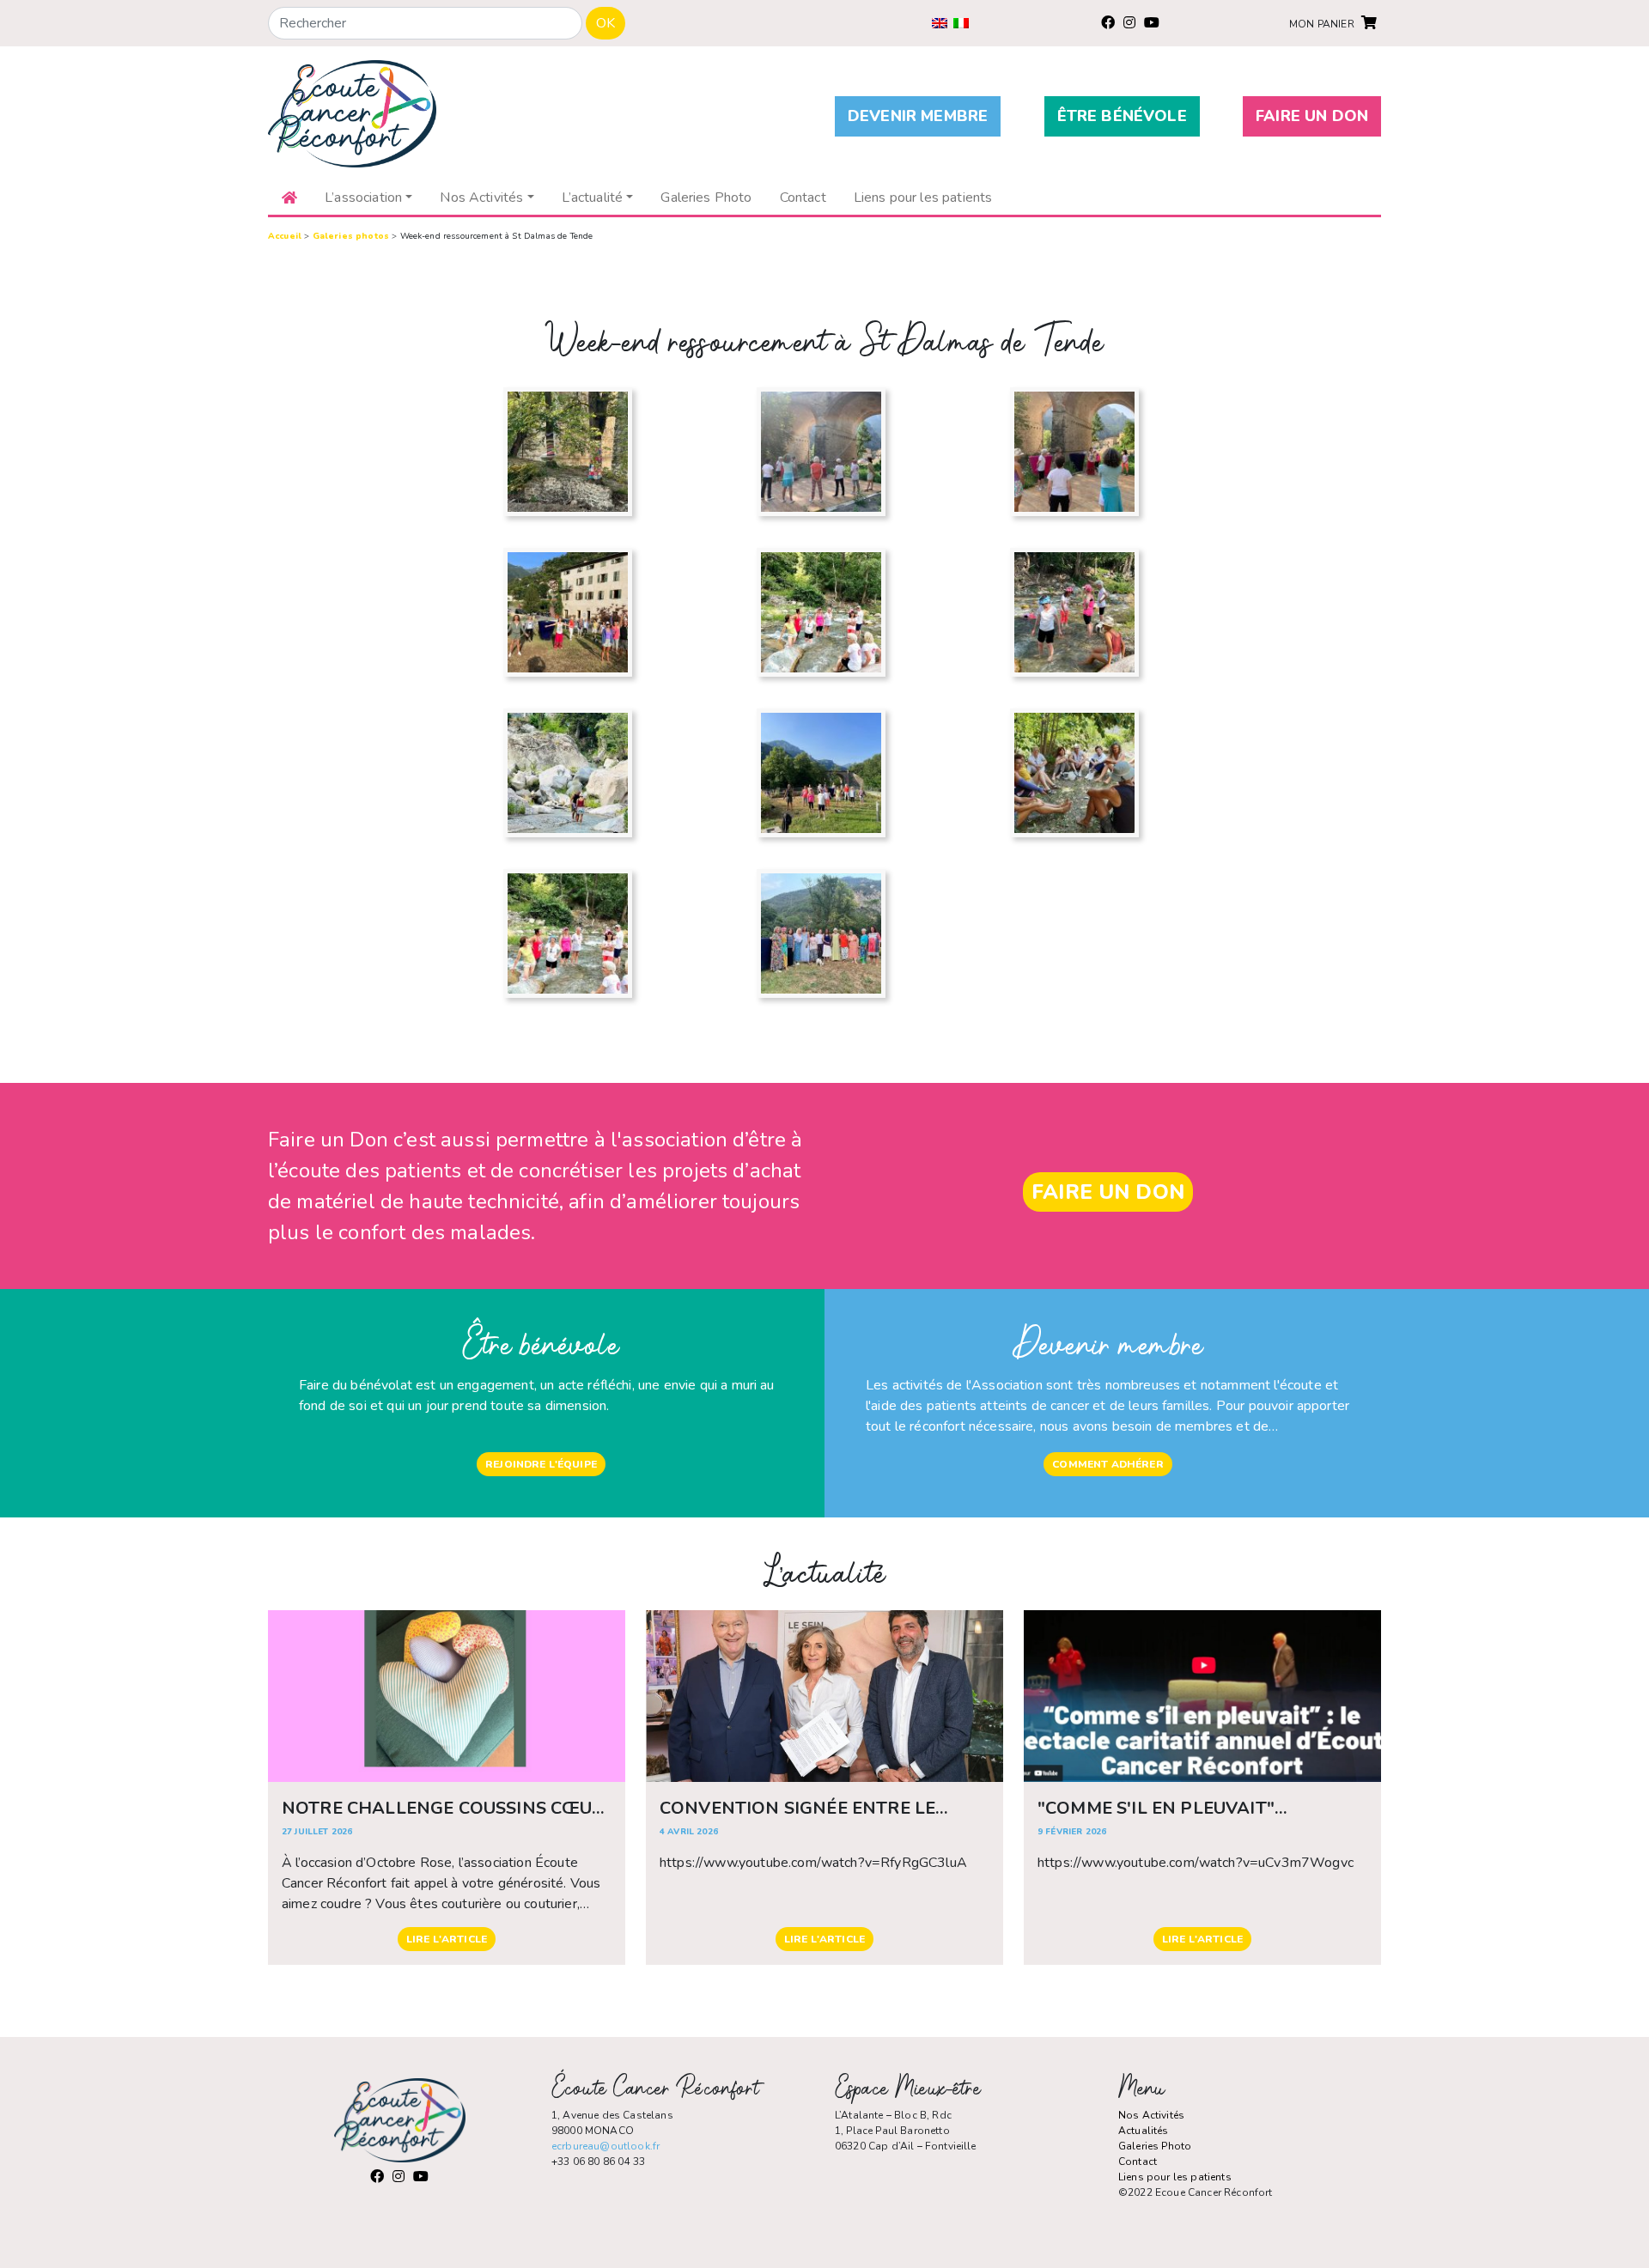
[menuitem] (940, 23)
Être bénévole (1122, 116)
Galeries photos (351, 236)
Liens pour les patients (1175, 2177)
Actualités (1144, 2131)
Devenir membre (918, 116)
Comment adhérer (1107, 1464)
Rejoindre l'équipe (541, 1464)
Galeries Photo (1155, 2146)
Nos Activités (1151, 2115)
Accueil (285, 236)
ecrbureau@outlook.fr (605, 2146)
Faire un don (1312, 116)
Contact (1138, 2162)
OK (605, 23)
